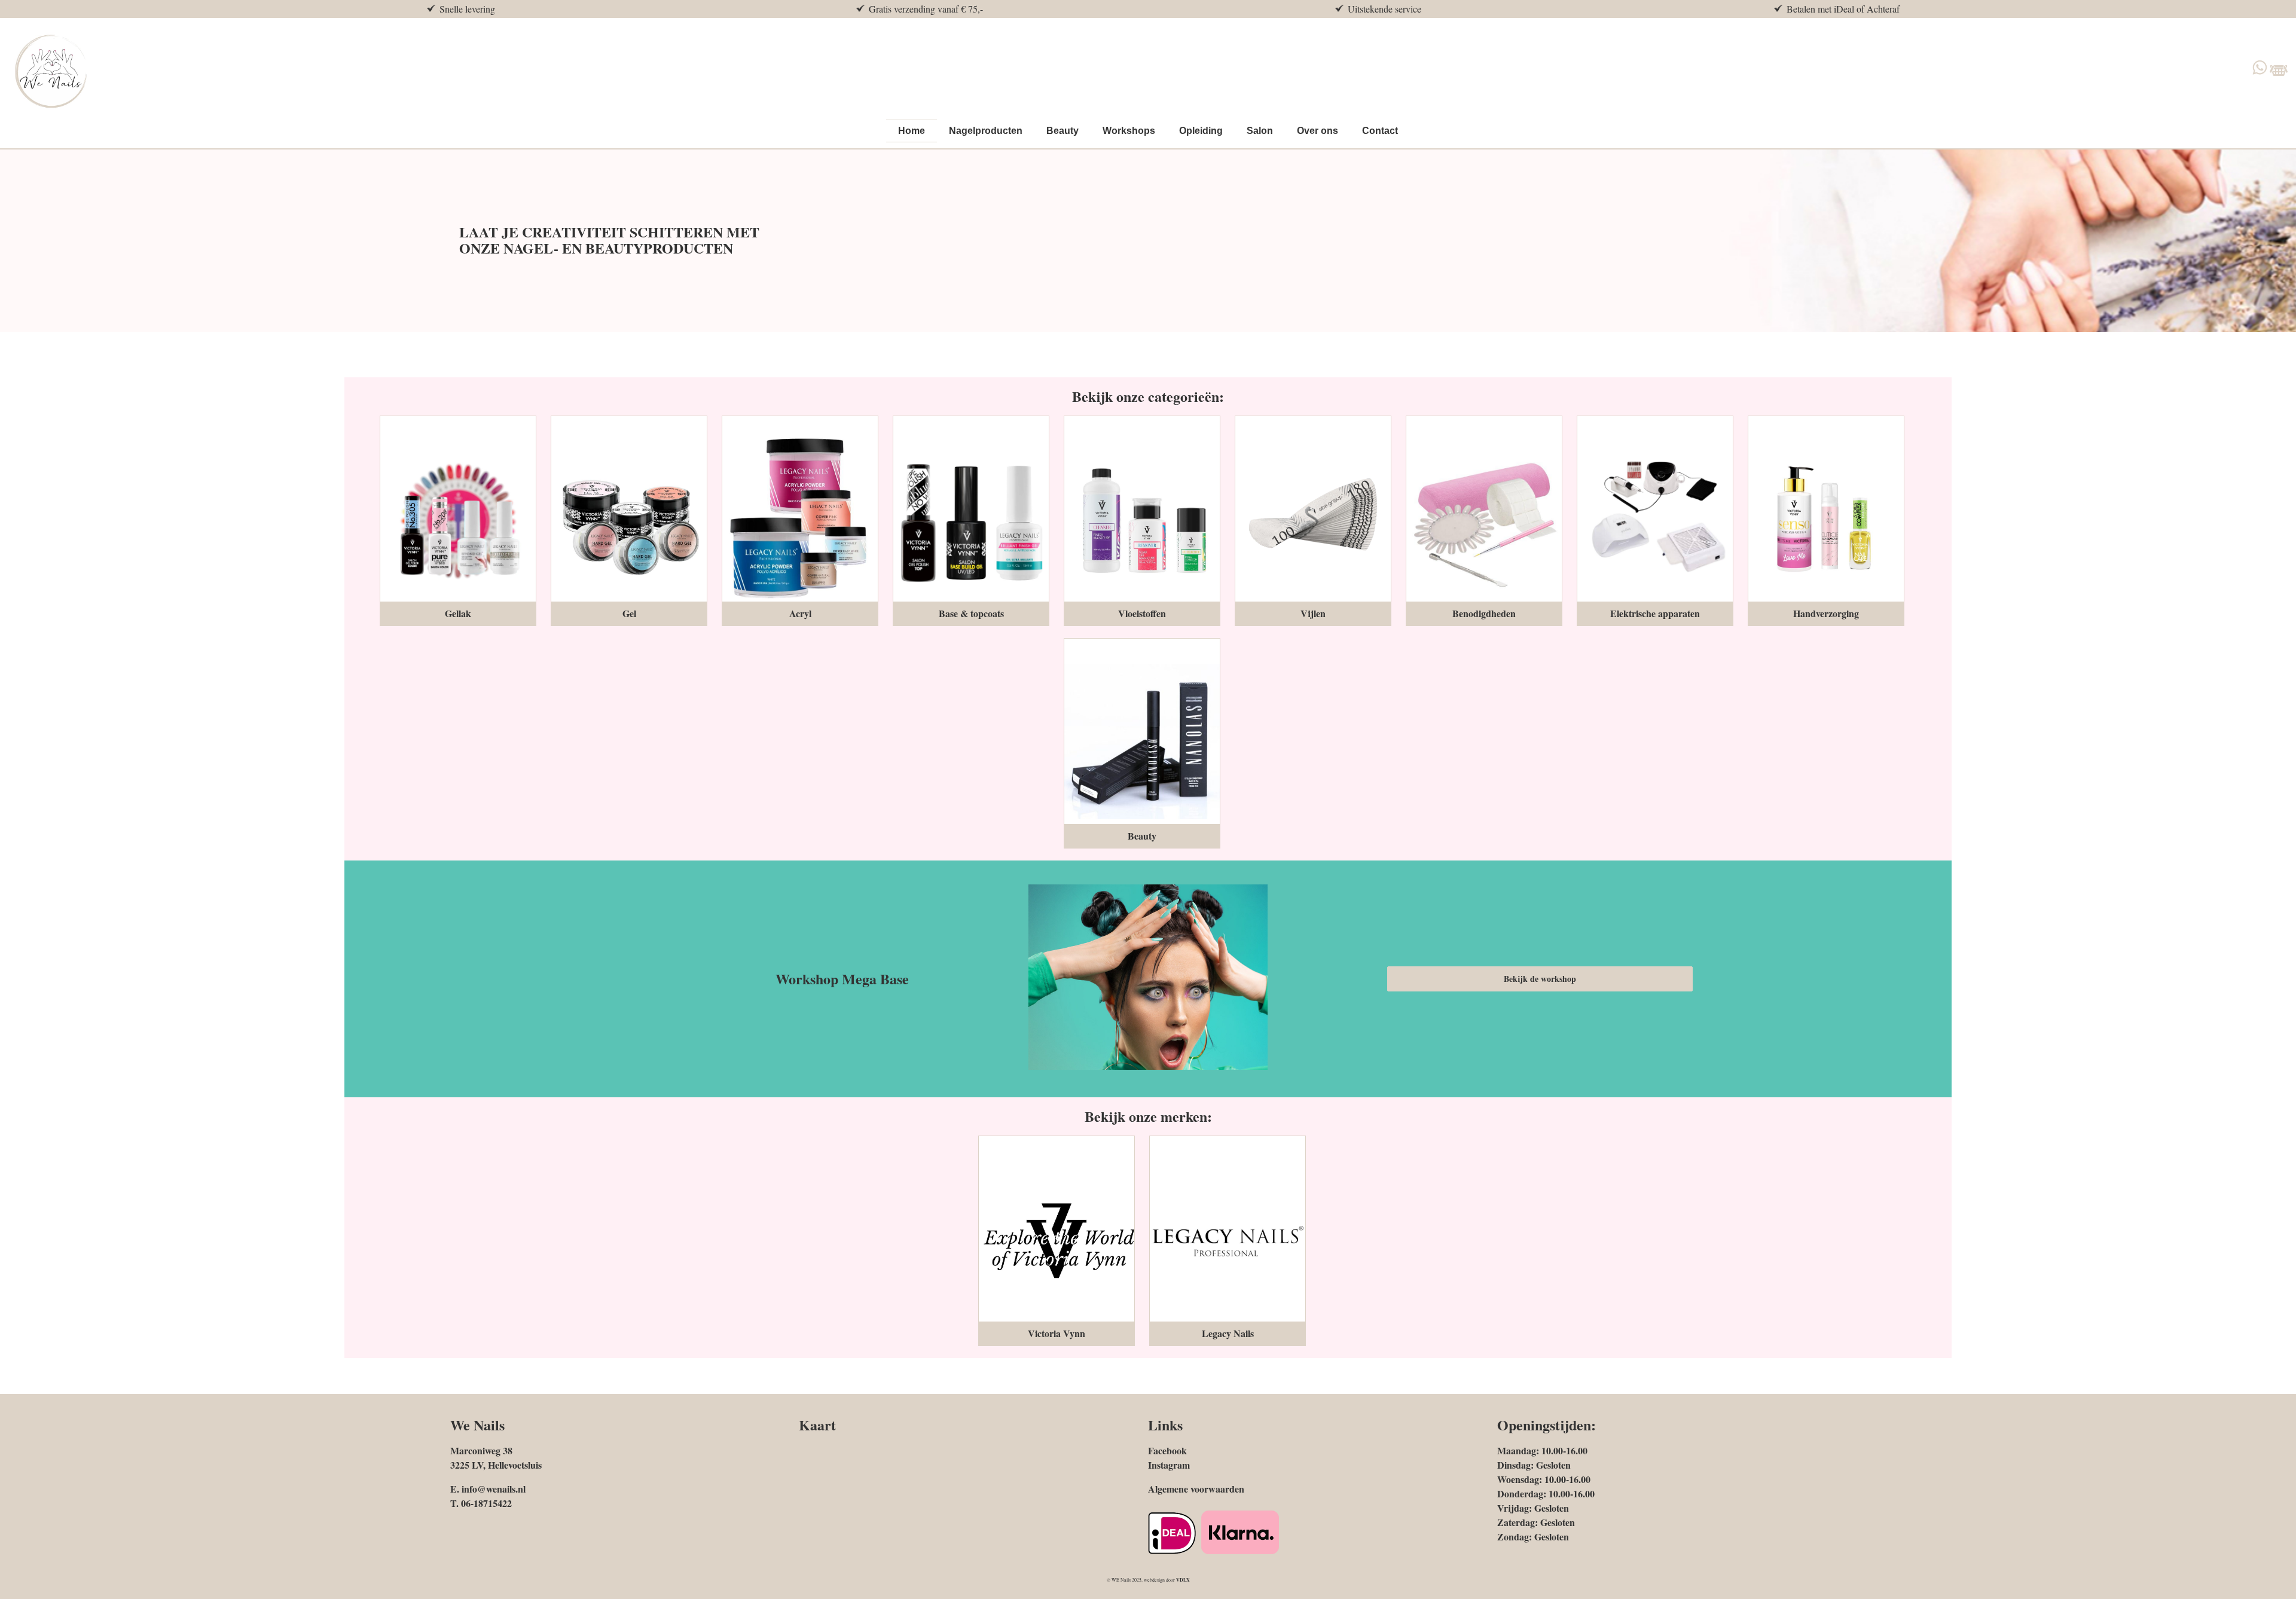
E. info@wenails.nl (488, 1489)
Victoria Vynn (1057, 1333)
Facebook (1167, 1450)
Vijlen (1313, 613)
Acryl (800, 613)
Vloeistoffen (1142, 613)
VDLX (1183, 1580)
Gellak (458, 613)
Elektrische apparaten (1655, 613)
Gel (629, 613)
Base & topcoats (971, 613)
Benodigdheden (1484, 613)
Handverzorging (1826, 613)
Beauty (1142, 836)
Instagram (1169, 1465)
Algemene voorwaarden (1196, 1489)
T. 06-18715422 (481, 1503)
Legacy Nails (1228, 1333)
